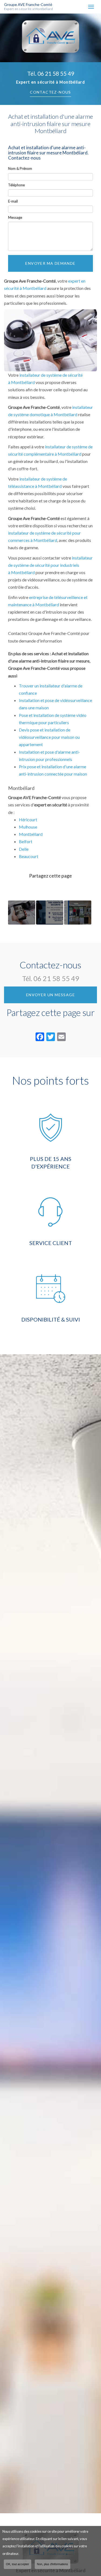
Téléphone (16, 185)
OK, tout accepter (18, 2564)
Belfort (26, 841)
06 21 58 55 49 (56, 73)
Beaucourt (29, 856)
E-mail (13, 201)
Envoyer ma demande (50, 263)
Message (15, 217)
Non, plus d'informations (53, 2564)
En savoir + (22, 913)
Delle (24, 849)
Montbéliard (31, 834)
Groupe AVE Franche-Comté (29, 7)
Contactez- (50, 92)
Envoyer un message (50, 995)
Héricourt (28, 820)
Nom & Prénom (20, 168)
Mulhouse (28, 827)
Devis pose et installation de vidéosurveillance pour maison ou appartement (49, 737)
